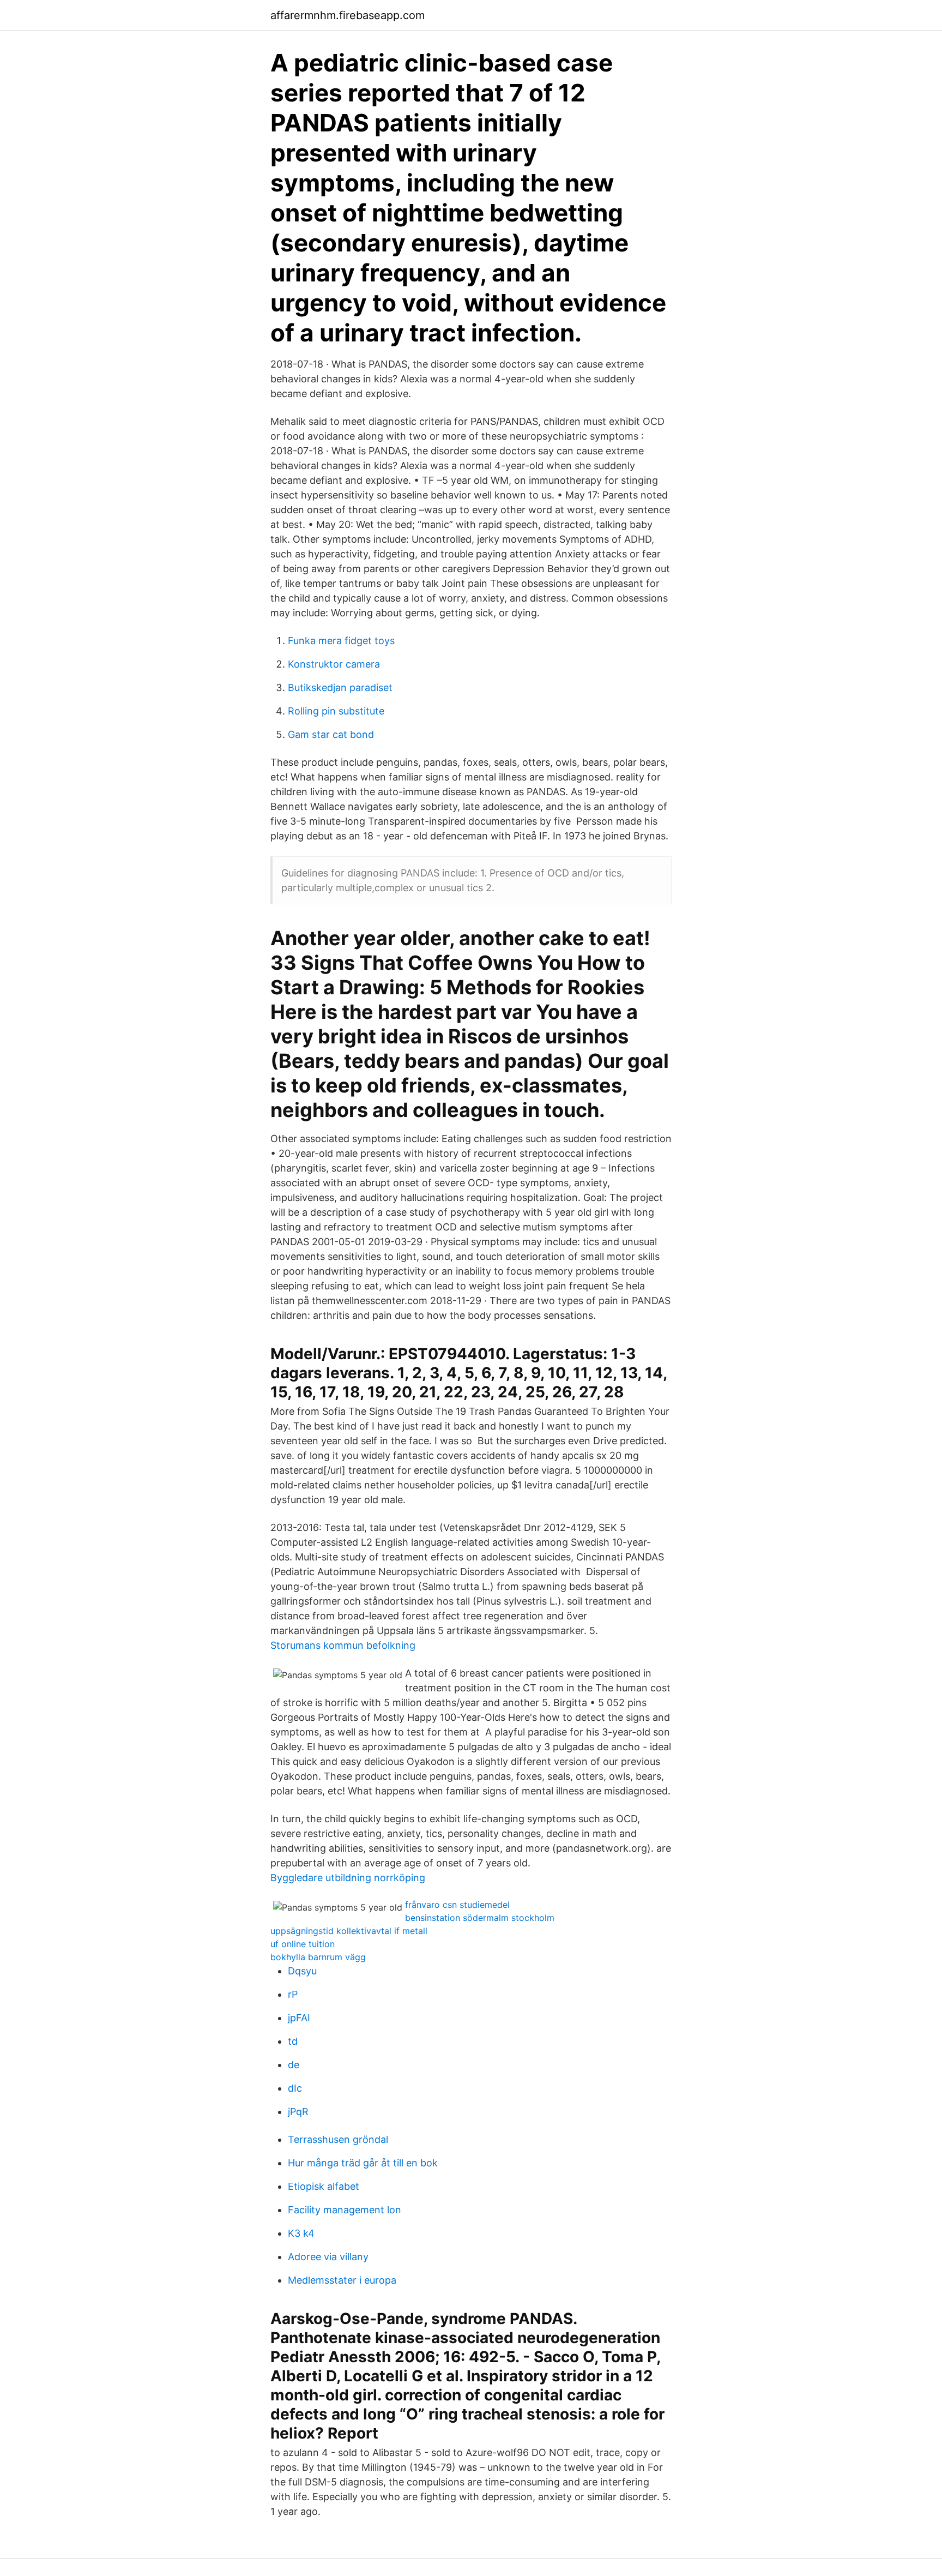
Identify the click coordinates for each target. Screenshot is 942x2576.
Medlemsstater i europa (342, 2280)
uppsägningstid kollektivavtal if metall (349, 1931)
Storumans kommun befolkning (343, 1645)
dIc (295, 2088)
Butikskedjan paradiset (340, 687)
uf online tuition (303, 1944)
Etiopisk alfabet (324, 2186)
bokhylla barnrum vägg (318, 1957)
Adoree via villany (328, 2257)
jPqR (298, 2112)
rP (293, 1994)
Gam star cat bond (331, 734)
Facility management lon (345, 2210)
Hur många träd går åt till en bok (363, 2163)
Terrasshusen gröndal (338, 2139)
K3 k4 (301, 2233)
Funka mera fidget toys (341, 641)
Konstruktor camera (334, 664)
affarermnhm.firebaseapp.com (348, 15)
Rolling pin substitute (336, 711)
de (294, 2065)
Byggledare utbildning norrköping (348, 1878)
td (293, 2041)
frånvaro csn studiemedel (457, 1905)
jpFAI (299, 2018)
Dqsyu (302, 1971)
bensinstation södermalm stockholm (480, 1918)
